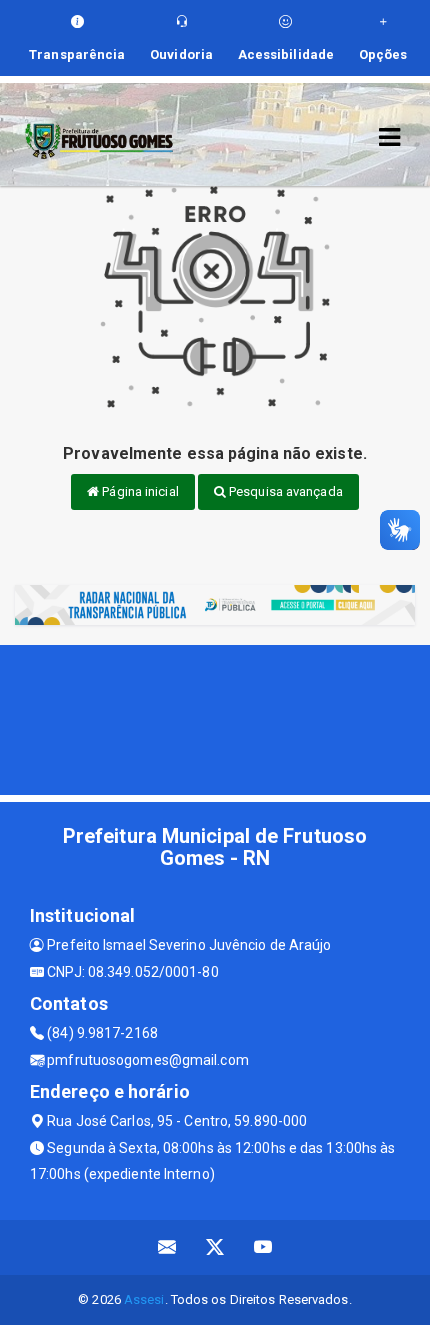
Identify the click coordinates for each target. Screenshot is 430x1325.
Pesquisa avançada (284, 491)
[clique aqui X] (215, 1247)
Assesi (144, 1299)
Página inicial (139, 491)
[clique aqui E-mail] (167, 1247)
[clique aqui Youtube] (263, 1247)
